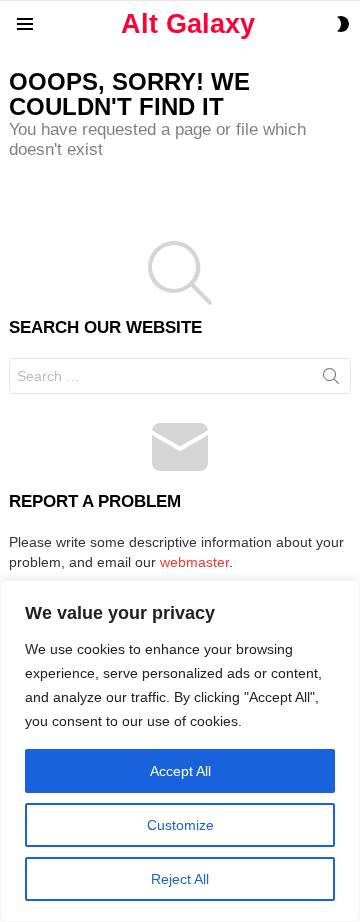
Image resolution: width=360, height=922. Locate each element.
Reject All (180, 879)
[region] (180, 751)
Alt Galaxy (188, 24)
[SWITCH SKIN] (343, 24)
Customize (180, 825)
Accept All (180, 771)
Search (331, 380)
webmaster (194, 562)
